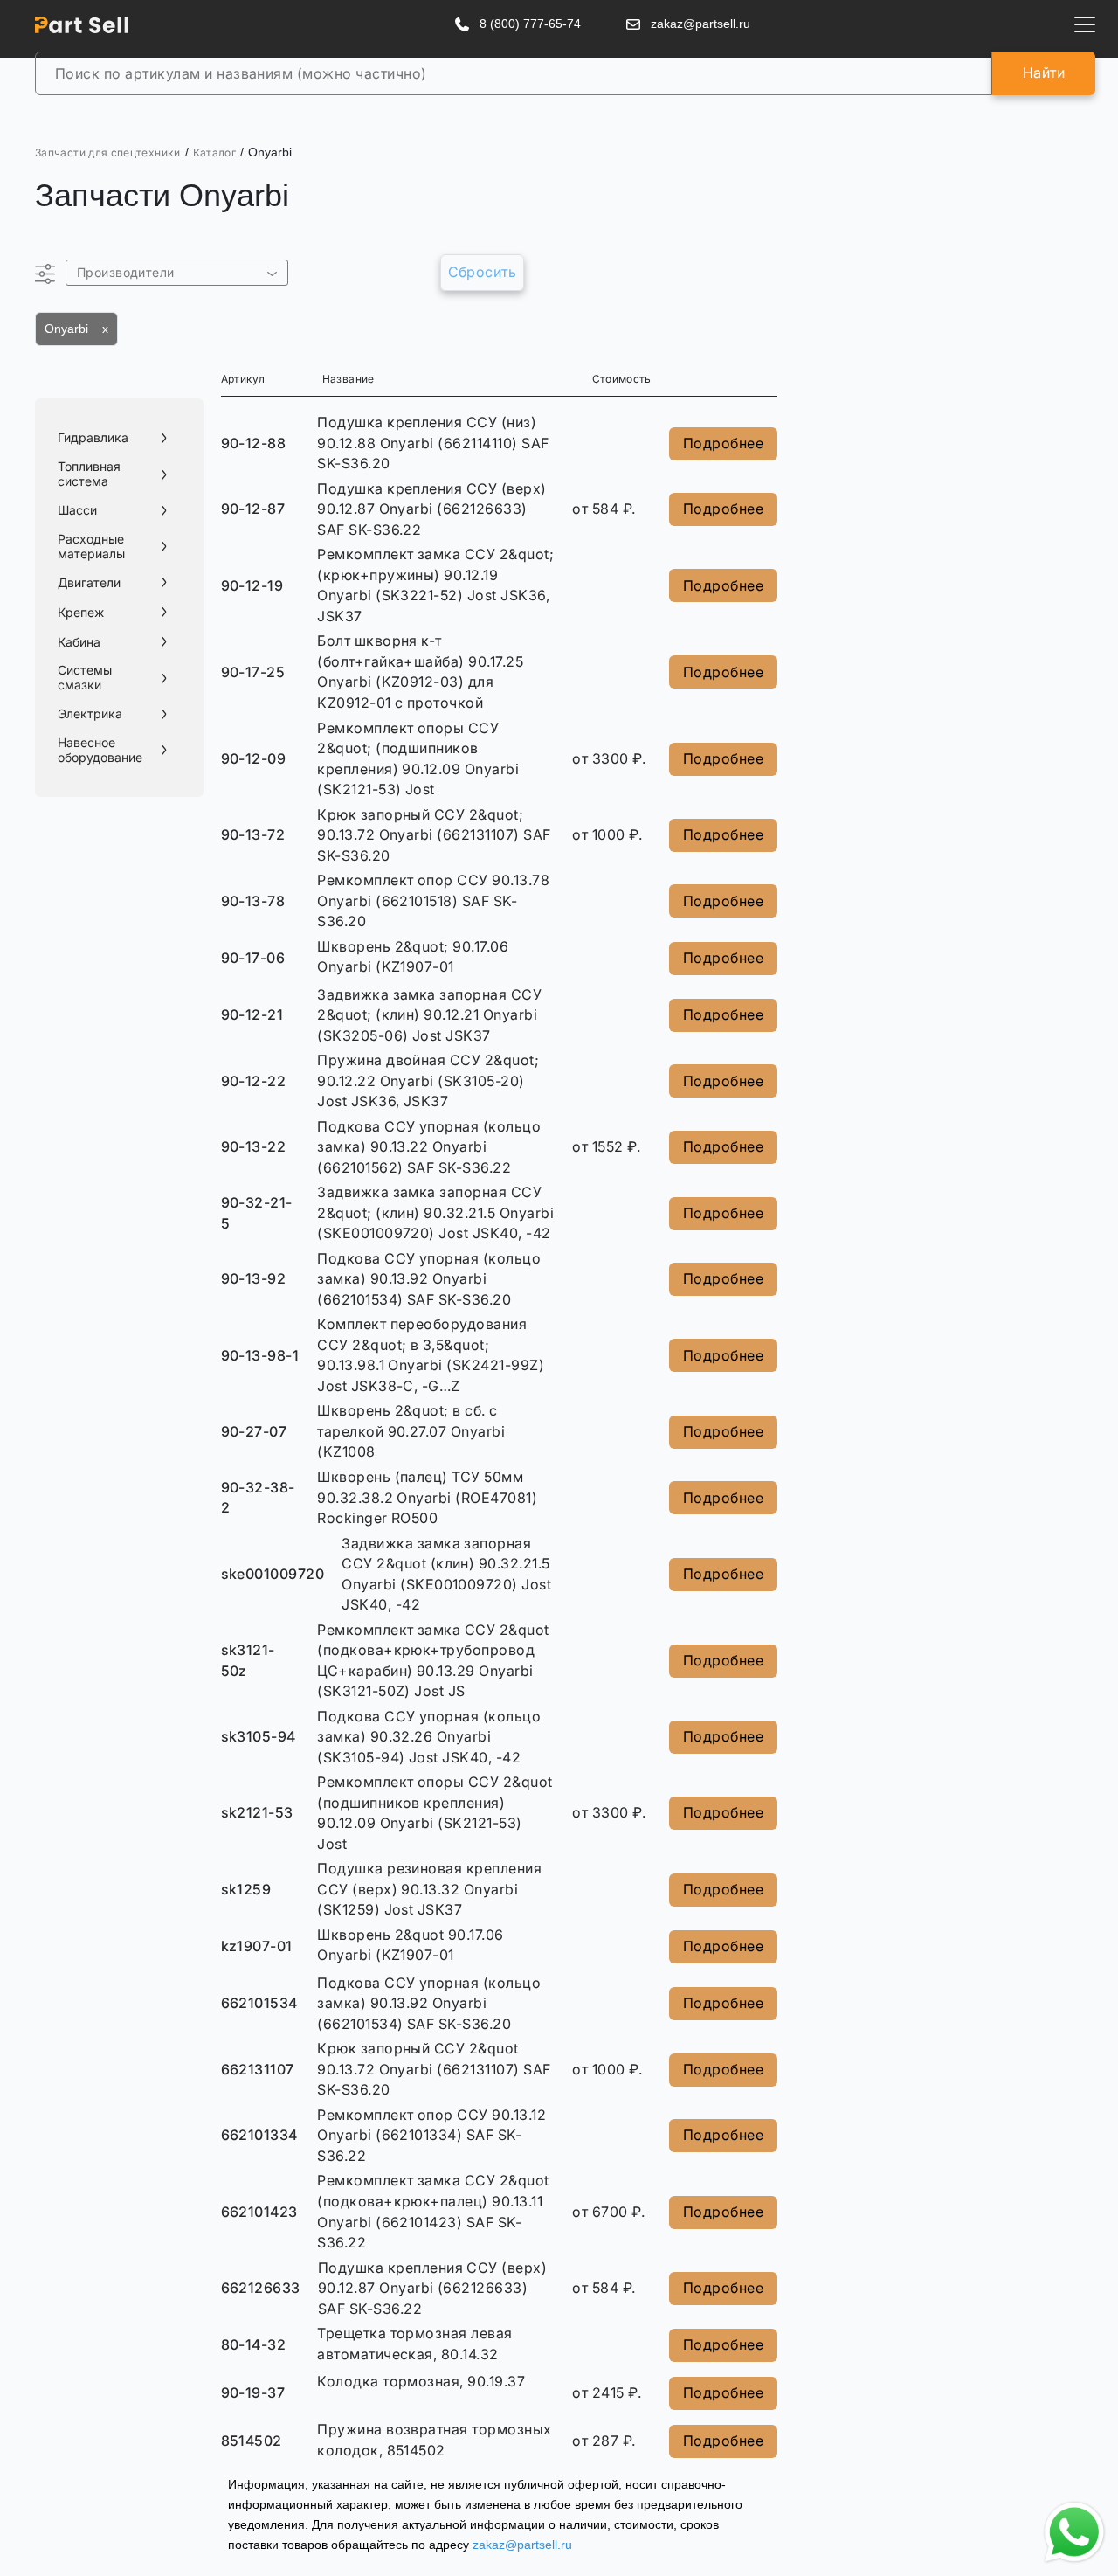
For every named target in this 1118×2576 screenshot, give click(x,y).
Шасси (77, 510)
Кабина (79, 642)
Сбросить (483, 272)
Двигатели (89, 583)
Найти (1044, 73)
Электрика (90, 714)
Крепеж (81, 613)
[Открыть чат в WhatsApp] (1074, 2532)
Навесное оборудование (100, 750)
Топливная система (89, 474)
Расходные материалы (91, 547)
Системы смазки (85, 678)
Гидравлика (93, 438)
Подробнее (723, 443)
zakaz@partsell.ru (522, 2545)
